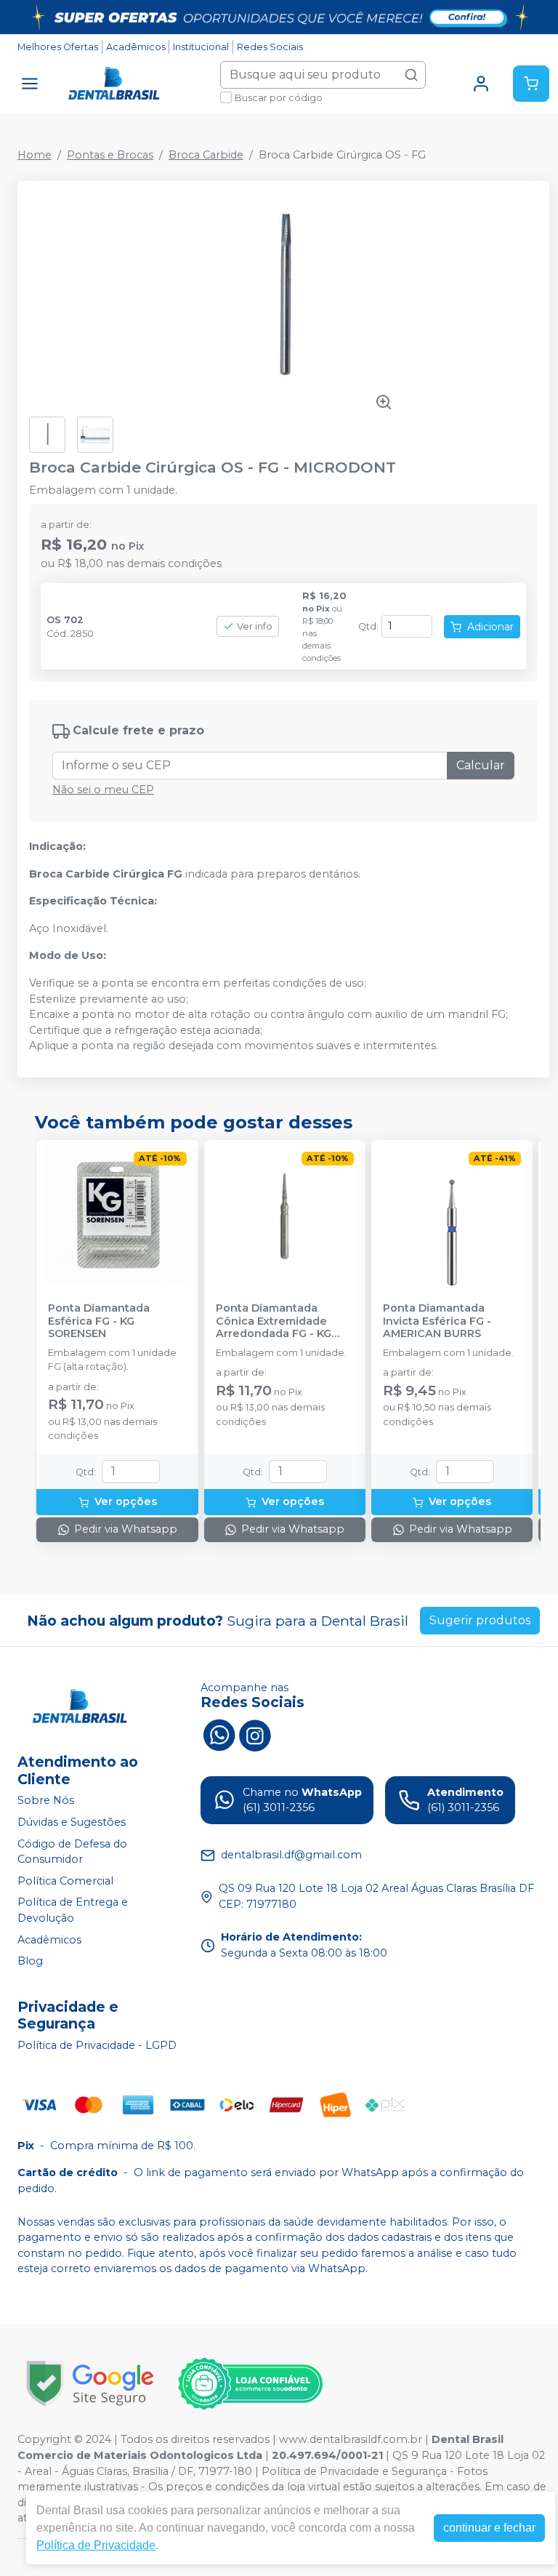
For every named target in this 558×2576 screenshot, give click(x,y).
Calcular (481, 765)
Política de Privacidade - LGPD (97, 2045)
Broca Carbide (206, 155)
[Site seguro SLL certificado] (90, 2384)
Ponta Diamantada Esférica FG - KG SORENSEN (99, 1321)
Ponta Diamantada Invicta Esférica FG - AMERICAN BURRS (437, 1321)
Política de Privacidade (96, 2545)
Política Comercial (65, 1881)
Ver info (255, 626)
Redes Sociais (270, 47)
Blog (30, 1961)
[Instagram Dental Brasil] (255, 1734)
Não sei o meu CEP (103, 790)
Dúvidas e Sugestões (72, 1822)
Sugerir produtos (480, 1620)
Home (35, 155)
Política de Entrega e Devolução (73, 1911)
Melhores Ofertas (58, 47)
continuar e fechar (489, 2528)
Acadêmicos (136, 47)
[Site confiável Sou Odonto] (250, 2384)
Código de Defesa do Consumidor (72, 1852)
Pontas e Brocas (110, 155)
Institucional (201, 47)
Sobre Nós (46, 1801)
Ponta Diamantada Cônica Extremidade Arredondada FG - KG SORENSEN (274, 1321)
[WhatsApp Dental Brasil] (219, 1734)
